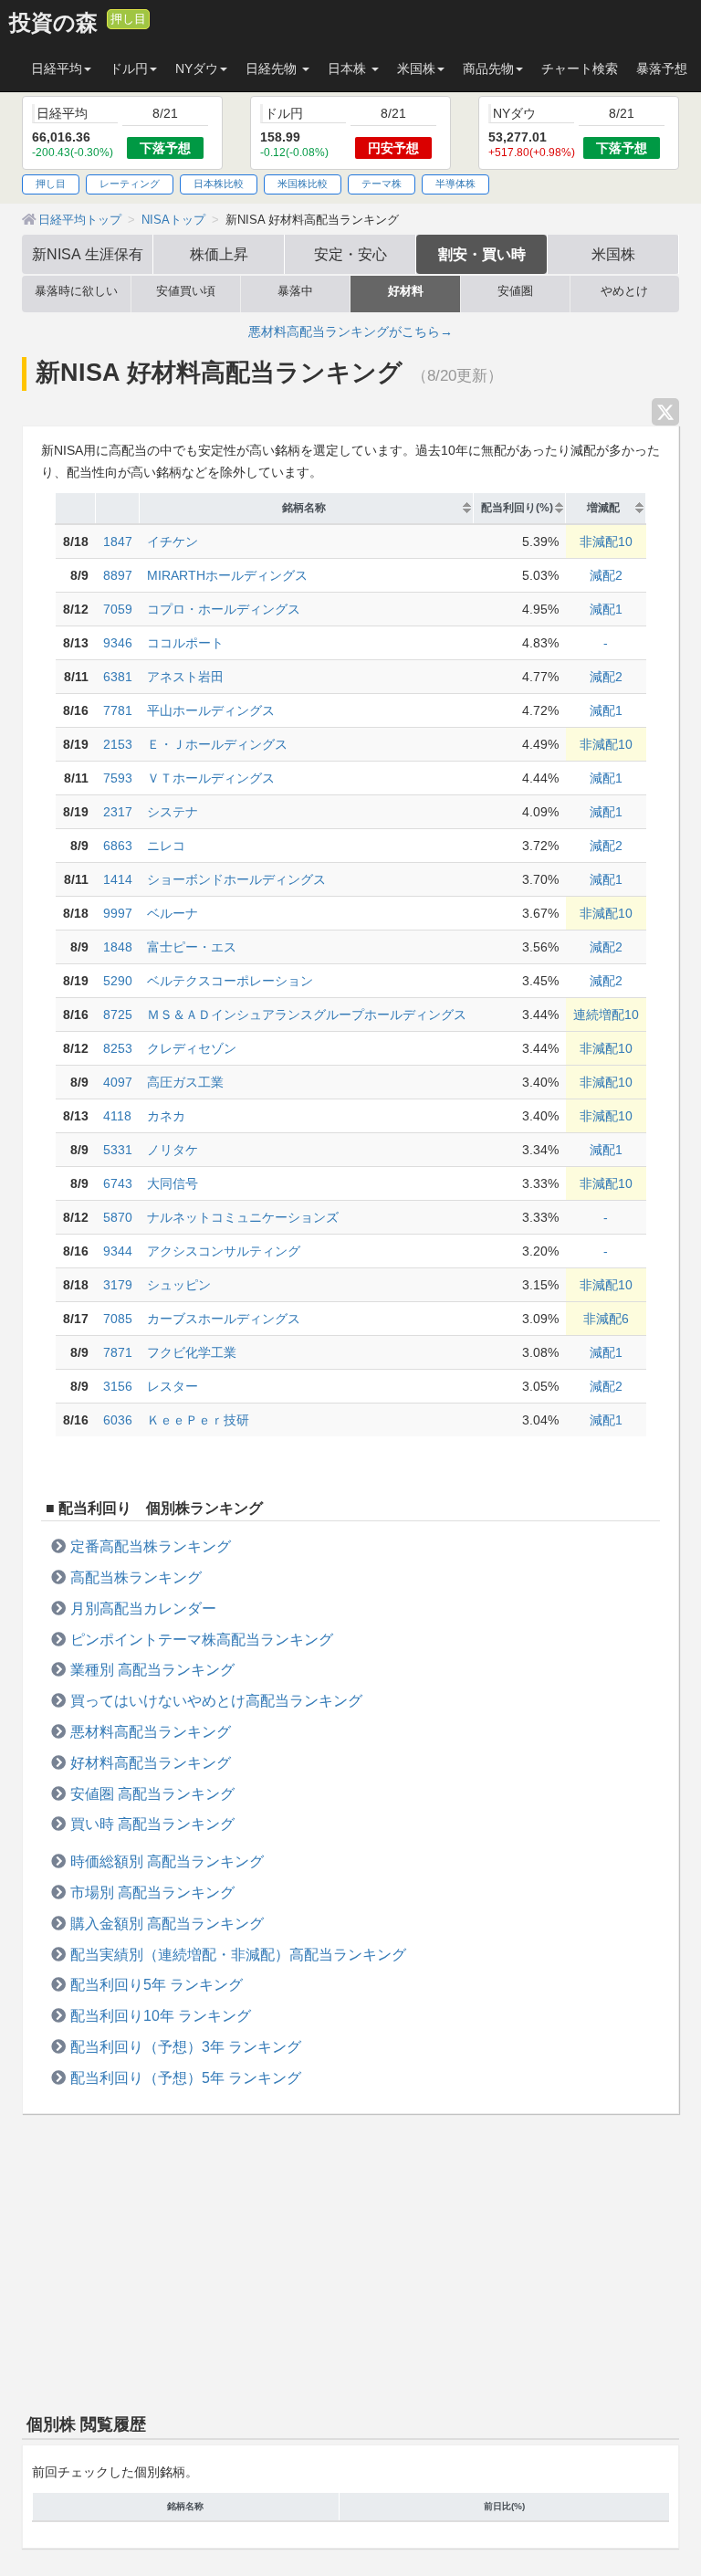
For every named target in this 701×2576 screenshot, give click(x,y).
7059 (118, 609)
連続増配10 (606, 1015)
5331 (118, 1150)
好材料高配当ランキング (151, 1762)
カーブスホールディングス (224, 1319)
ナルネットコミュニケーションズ (243, 1217)
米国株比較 (303, 184)
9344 (118, 1251)
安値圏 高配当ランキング (152, 1793)
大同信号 (173, 1183)
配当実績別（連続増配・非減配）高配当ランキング (238, 1954)
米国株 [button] (416, 68)
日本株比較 (219, 184)
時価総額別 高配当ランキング (167, 1861)
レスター (173, 1386)
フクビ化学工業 (192, 1352)
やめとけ (624, 291)
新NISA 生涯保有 (88, 254)
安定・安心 (350, 254)
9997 (118, 913)
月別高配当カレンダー (143, 1608)
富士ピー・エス (192, 947)
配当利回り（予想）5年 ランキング (186, 2077)
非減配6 (606, 1319)
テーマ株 (382, 184)
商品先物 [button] (488, 68)
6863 (118, 846)
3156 (118, 1386)
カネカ (166, 1116)
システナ (173, 812)
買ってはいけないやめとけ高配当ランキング (216, 1700)
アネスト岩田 (185, 677)
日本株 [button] (349, 68)
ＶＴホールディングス (211, 778)
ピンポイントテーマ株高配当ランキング (202, 1639)
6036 (118, 1420)
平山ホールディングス (211, 710)
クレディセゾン (192, 1048)
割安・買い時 (482, 254)
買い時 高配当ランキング (152, 1824)
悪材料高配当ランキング (151, 1731)
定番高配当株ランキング (151, 1546)
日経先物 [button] (273, 68)
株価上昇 (219, 254)
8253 (118, 1048)
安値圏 (515, 291)
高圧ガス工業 (185, 1082)
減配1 (606, 609)
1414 (118, 879)
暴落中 (295, 291)
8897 (118, 575)
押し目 (128, 19)
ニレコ (166, 846)
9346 (118, 643)
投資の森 (53, 23)
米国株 (613, 254)
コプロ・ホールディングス (224, 609)
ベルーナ (173, 913)
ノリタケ (173, 1150)
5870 (118, 1217)
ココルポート (185, 643)
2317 (118, 812)
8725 (118, 1015)
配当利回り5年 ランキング (157, 1984)
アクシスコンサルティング (224, 1251)
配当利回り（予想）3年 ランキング (186, 2046)
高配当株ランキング (136, 1577)
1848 (118, 947)
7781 (118, 710)
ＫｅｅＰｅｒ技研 (198, 1420)
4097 (118, 1082)
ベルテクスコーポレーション (230, 981)
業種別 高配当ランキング (152, 1669)
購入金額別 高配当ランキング (167, 1923)
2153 (118, 744)
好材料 (406, 291)
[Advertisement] (350, 2260)
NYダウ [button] (197, 68)
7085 (118, 1319)
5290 (118, 981)
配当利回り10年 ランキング (161, 2015)
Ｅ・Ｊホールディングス (217, 744)
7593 (118, 778)
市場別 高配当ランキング (152, 1892)
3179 (118, 1285)
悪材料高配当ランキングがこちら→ (350, 331)
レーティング (130, 184)
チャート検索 (580, 68)
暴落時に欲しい (76, 291)
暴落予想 (662, 68)
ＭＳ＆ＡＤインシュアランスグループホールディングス (307, 1015)
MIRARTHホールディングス (227, 575)
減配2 (606, 575)
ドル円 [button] (129, 68)
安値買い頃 (186, 291)
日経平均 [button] (57, 68)
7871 (118, 1352)
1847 (118, 541)
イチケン (173, 541)
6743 (118, 1183)
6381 (118, 677)
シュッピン (179, 1285)
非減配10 (606, 541)
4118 (117, 1116)
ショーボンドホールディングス (236, 879)
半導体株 (455, 184)
